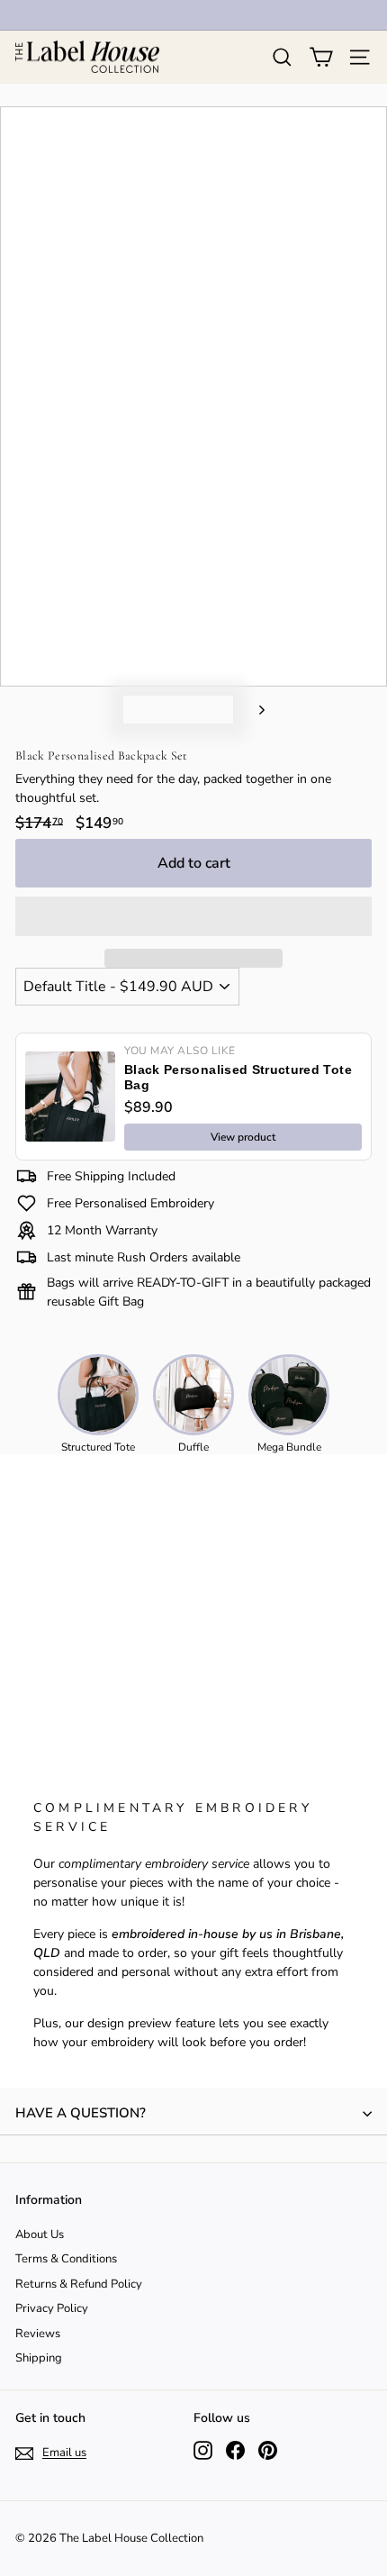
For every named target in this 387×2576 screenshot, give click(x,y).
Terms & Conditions (66, 2259)
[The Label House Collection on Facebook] (235, 2450)
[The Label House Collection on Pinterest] (268, 2450)
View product (243, 1137)
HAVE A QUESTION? (81, 2113)
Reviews (38, 2334)
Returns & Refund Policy (79, 2284)
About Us (40, 2235)
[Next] (253, 710)
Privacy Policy (52, 2308)
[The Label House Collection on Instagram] (203, 2450)
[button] (193, 916)
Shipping (39, 2358)
